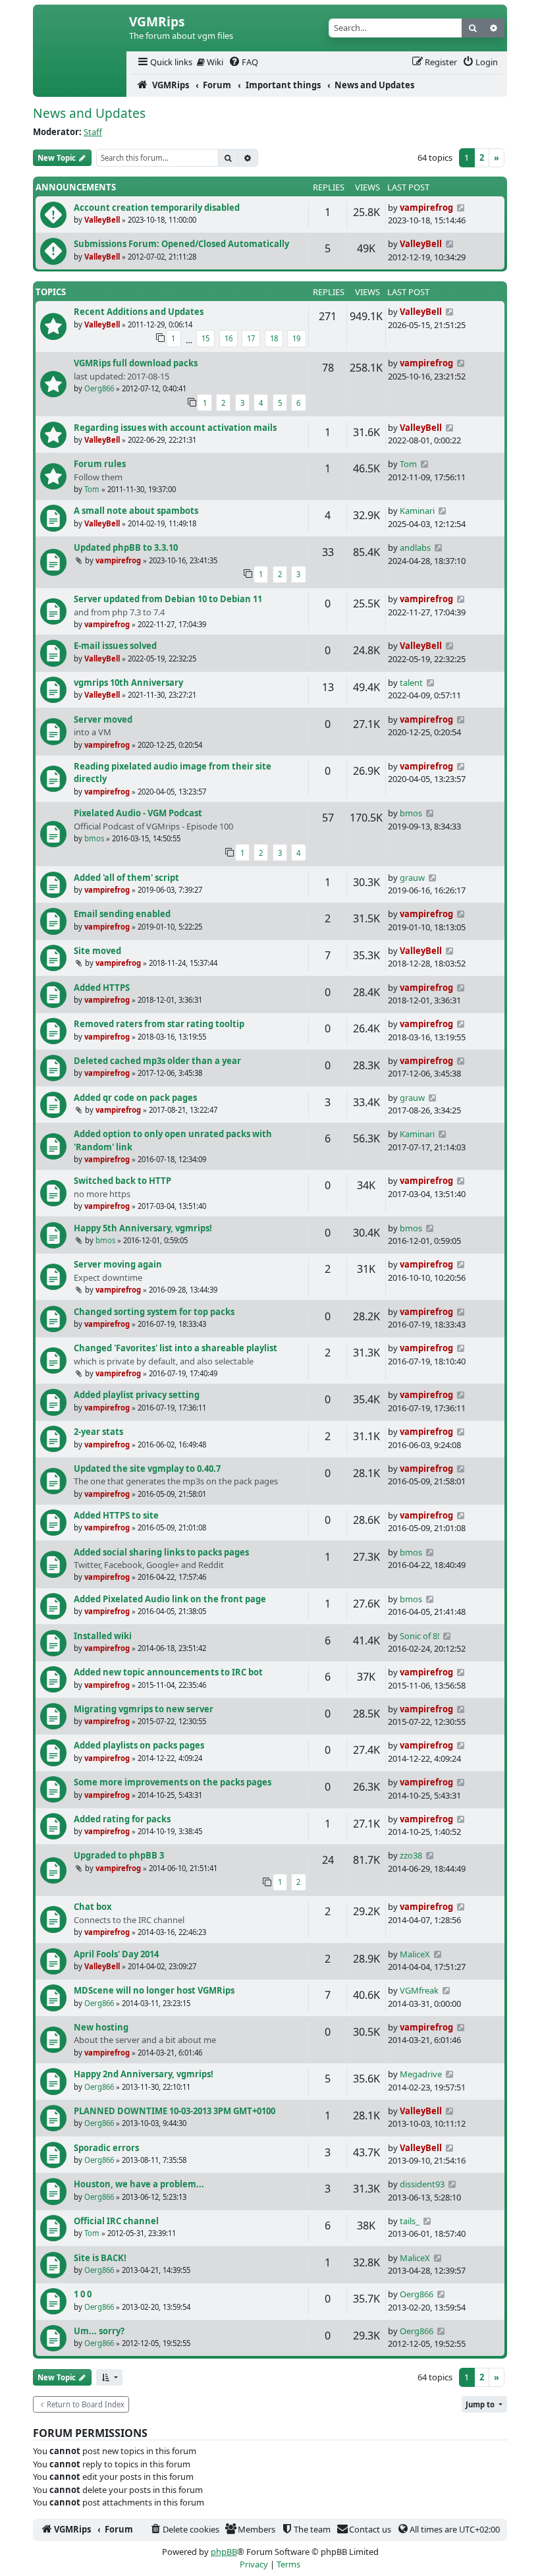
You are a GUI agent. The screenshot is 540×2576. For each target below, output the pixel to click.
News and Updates (89, 113)
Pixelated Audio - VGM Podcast (138, 813)
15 (205, 338)
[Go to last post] (461, 208)
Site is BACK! (100, 2258)
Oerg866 (99, 388)
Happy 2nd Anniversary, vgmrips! (144, 2074)
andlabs (415, 547)
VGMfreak (419, 1990)
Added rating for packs (122, 1819)
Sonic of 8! (419, 1636)
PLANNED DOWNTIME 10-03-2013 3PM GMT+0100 (175, 2111)
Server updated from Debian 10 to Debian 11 (168, 599)
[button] (109, 2377)
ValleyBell (102, 220)
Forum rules (100, 464)
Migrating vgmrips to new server (144, 1709)
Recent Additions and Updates (139, 312)
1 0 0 (83, 2294)
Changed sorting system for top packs (154, 1312)
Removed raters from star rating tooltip (159, 1024)
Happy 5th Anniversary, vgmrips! (143, 1228)
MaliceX (415, 1954)
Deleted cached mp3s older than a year (157, 1061)
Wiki (214, 62)
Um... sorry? (99, 2331)
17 (251, 338)
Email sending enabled (122, 914)
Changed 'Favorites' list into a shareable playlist (175, 1348)
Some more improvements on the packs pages (173, 1782)
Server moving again (118, 1264)
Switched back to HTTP (122, 1181)
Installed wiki (103, 1636)
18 (274, 338)
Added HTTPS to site (116, 1515)
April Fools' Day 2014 (116, 1954)
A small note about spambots (136, 511)
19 (296, 338)
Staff (93, 132)
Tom (92, 489)
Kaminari (417, 511)
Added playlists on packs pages (139, 1745)
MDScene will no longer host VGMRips (154, 1990)
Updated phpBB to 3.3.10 (126, 547)
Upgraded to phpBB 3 (119, 1855)
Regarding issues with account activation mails (175, 428)
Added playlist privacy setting (137, 1395)
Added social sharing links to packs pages (161, 1552)
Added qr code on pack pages (135, 1098)
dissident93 (422, 2184)
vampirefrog (426, 208)
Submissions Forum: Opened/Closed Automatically (181, 244)
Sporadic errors (106, 2148)
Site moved (97, 951)
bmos (94, 838)
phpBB (224, 2552)
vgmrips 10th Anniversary (128, 683)
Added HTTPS (102, 988)
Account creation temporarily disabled (157, 208)
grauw (412, 878)
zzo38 (411, 1855)
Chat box (93, 1907)
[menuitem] (164, 62)
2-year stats (98, 1432)
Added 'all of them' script (126, 878)
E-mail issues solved (115, 646)
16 (229, 338)
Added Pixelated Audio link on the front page (170, 1599)
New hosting (101, 2027)
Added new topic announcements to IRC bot (168, 1672)
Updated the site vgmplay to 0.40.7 (147, 1469)
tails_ (410, 2221)
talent (411, 683)
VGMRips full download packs (136, 363)
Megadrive (421, 2074)
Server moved (103, 719)
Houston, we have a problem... (139, 2184)
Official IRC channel (116, 2221)
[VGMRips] (80, 86)
